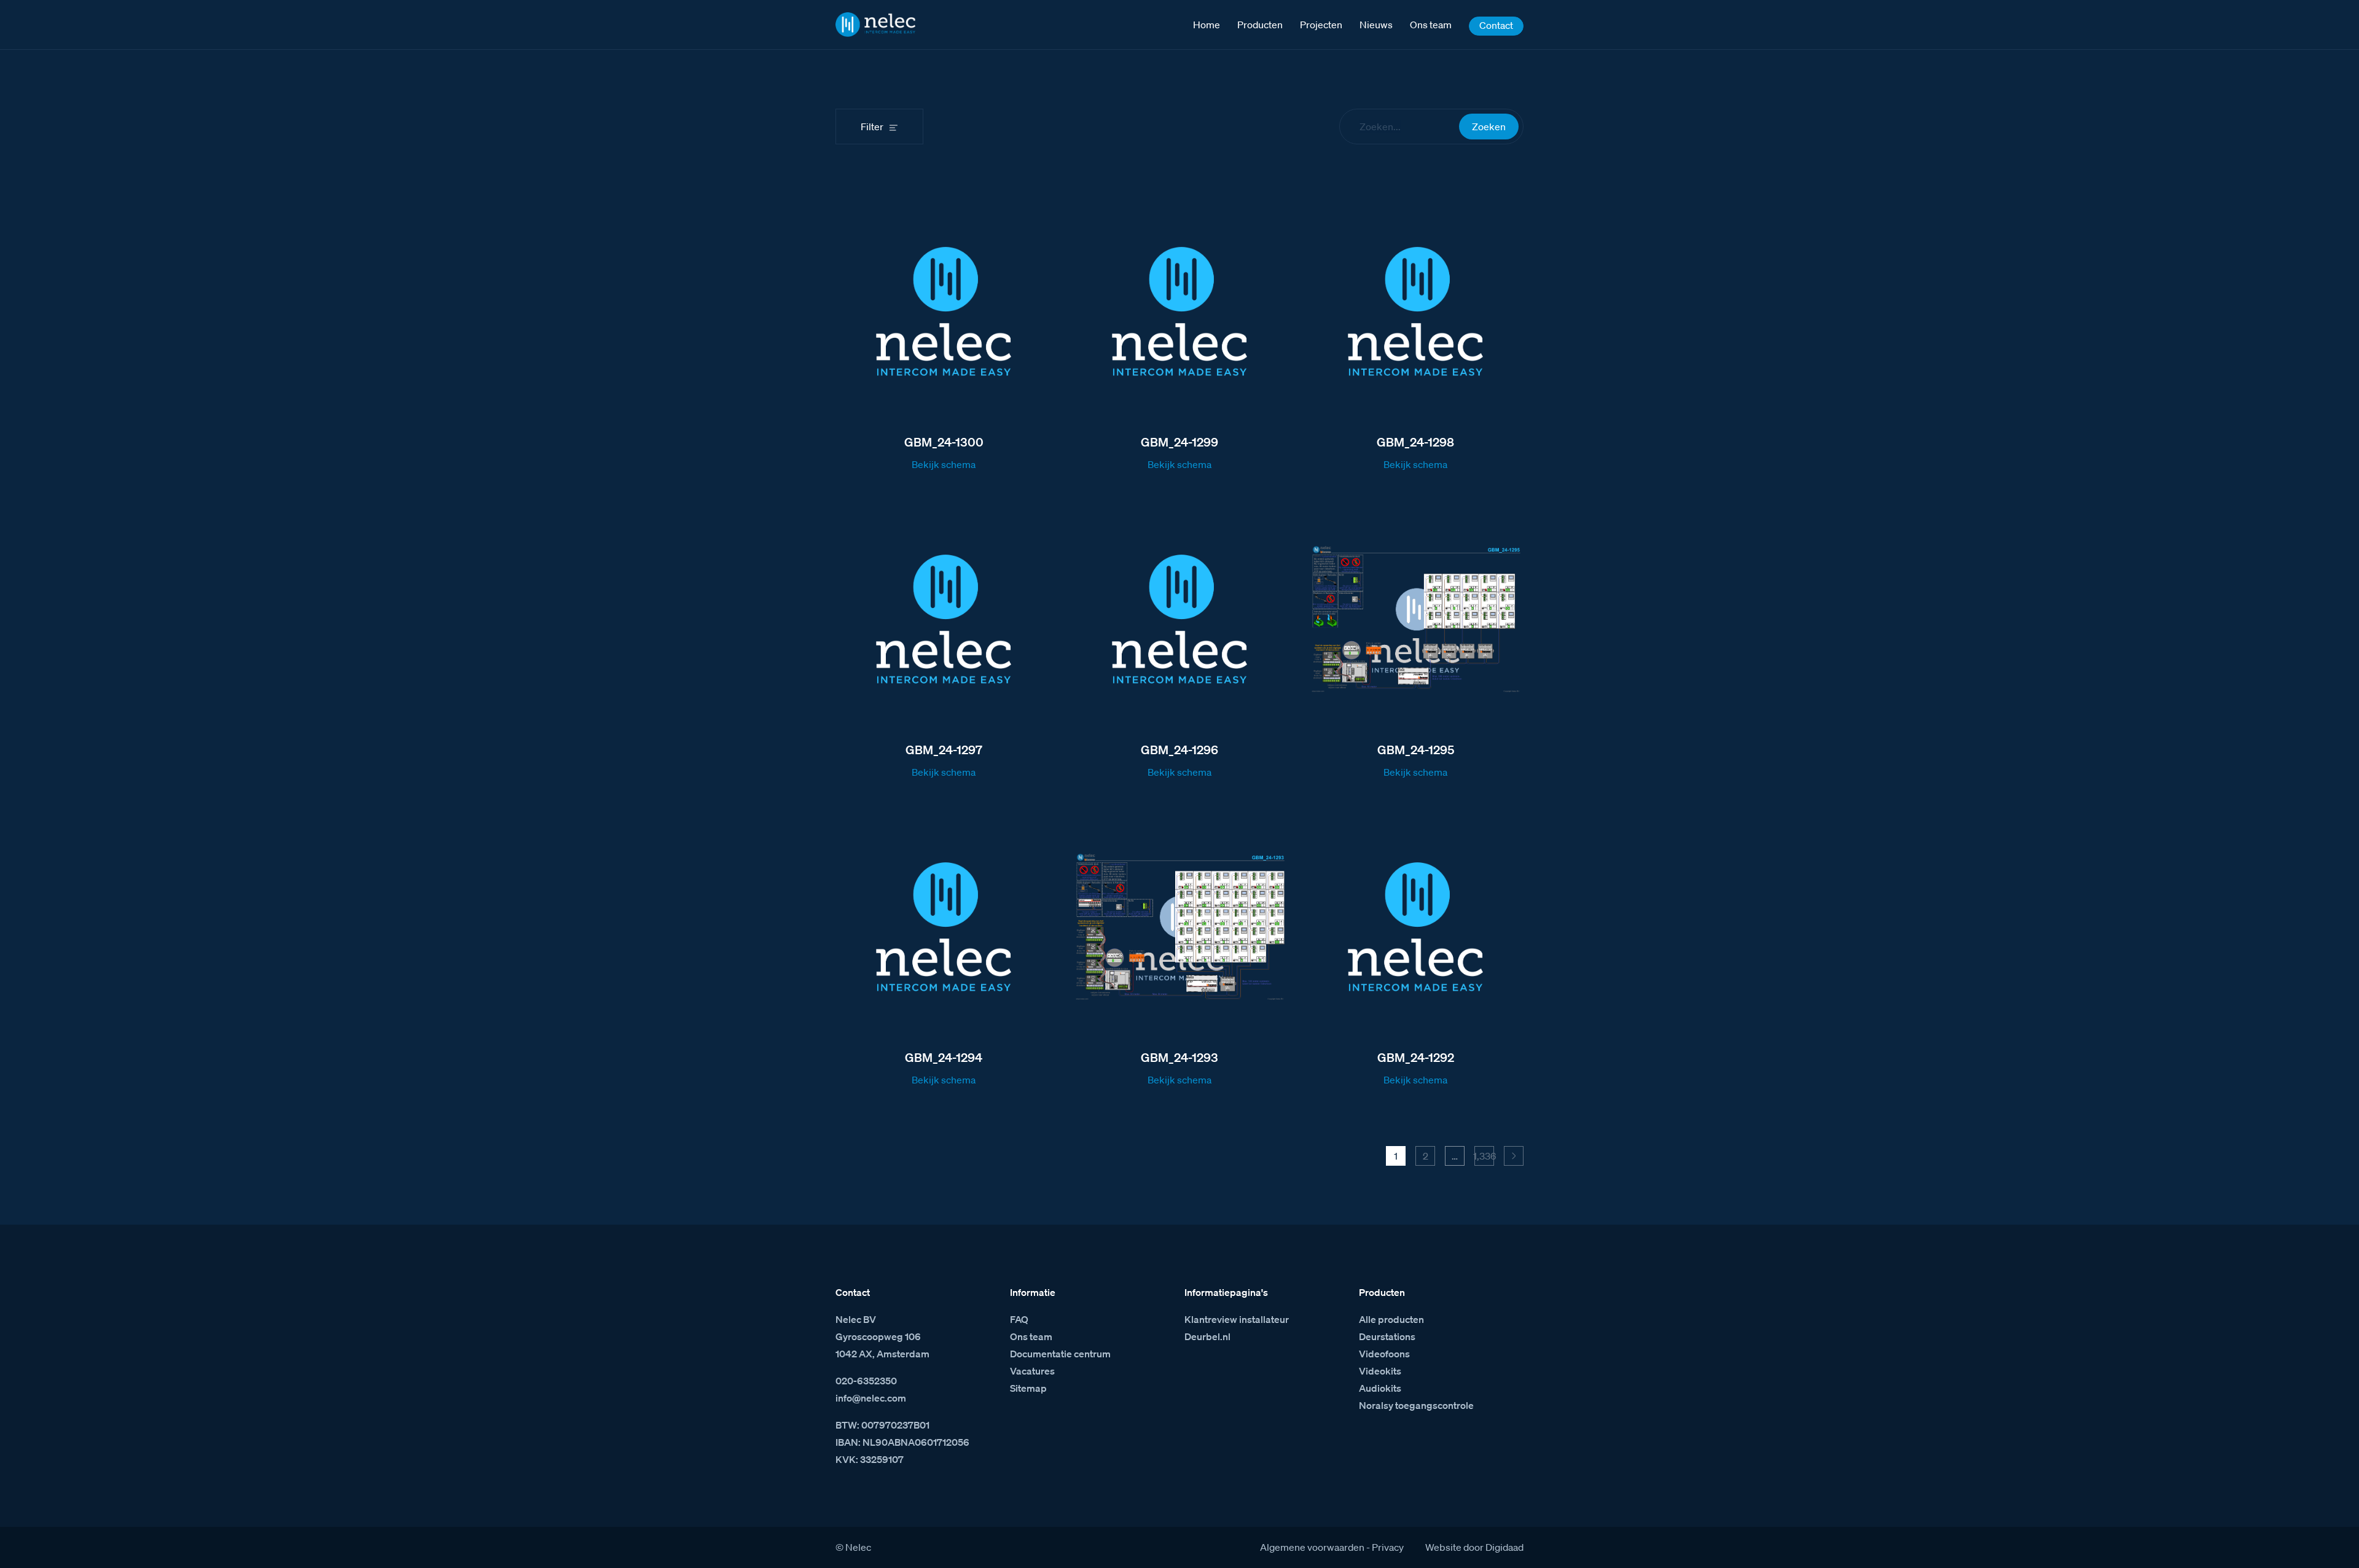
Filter (872, 127)
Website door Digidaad (1474, 1547)
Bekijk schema (944, 464)
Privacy (1388, 1547)
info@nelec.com (871, 1398)
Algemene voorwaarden (1312, 1547)
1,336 (1484, 1156)
